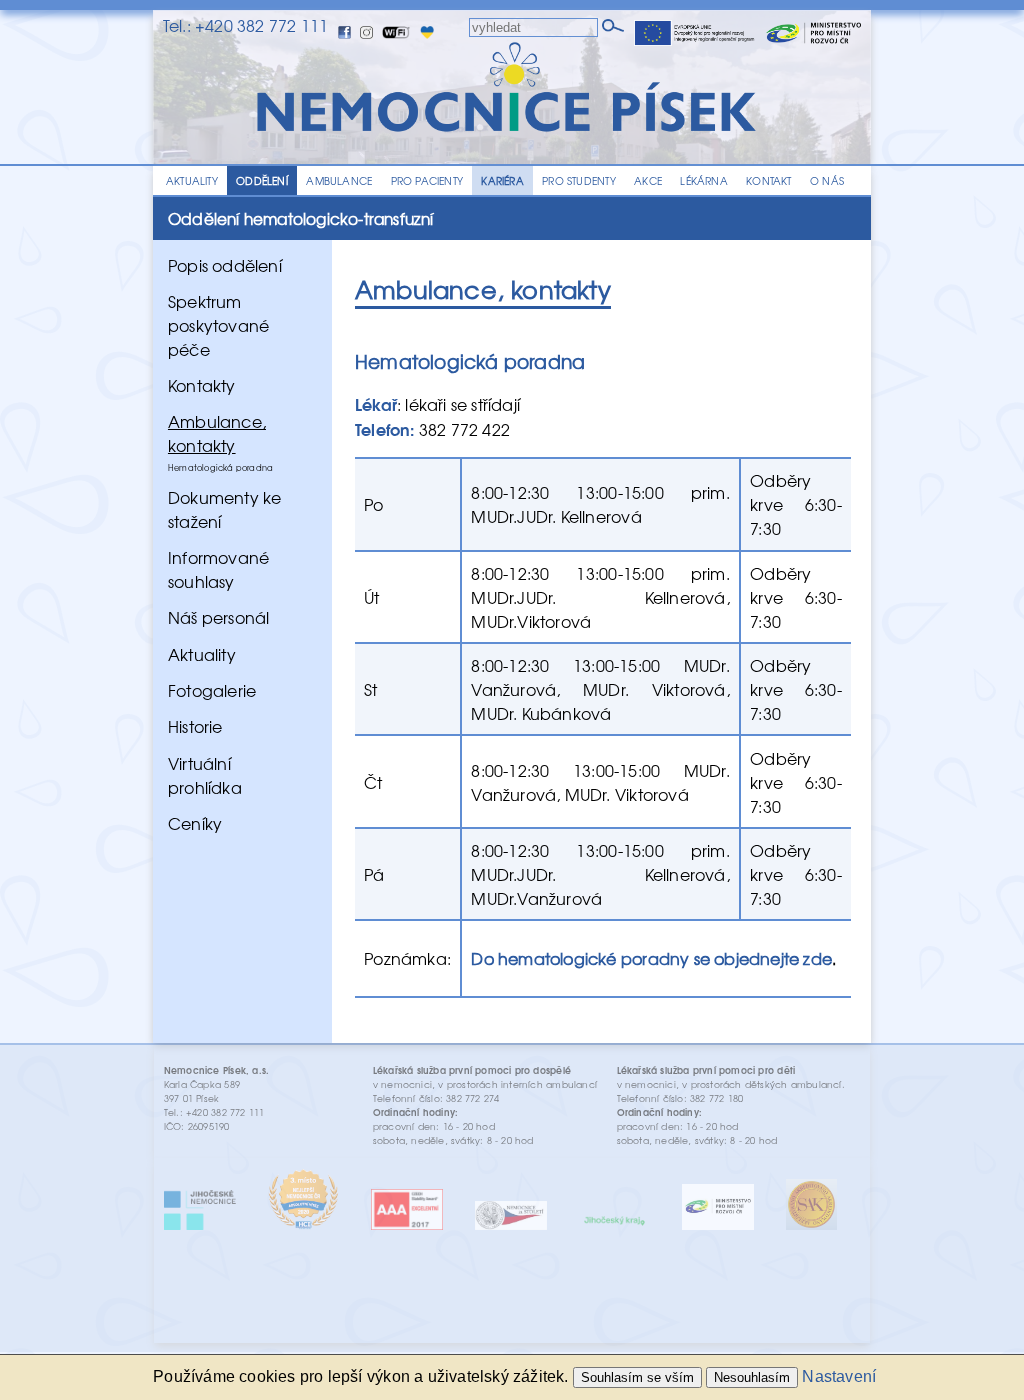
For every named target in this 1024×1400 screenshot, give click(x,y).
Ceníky (195, 823)
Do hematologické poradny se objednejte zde (651, 958)
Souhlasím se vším (637, 1377)
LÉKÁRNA (703, 180)
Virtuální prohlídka (205, 774)
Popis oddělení (225, 264)
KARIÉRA (502, 180)
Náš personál (218, 617)
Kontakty (202, 385)
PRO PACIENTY (427, 180)
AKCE (648, 180)
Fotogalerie (212, 690)
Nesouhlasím (752, 1377)
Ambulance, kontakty (217, 433)
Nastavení (839, 1376)
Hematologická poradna (220, 467)
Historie (195, 726)
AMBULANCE (339, 180)
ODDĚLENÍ (262, 180)
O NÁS (827, 180)
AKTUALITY (192, 180)
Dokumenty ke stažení (224, 509)
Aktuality (202, 653)
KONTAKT (768, 180)
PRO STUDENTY (578, 180)
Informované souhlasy (218, 569)
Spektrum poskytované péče (218, 325)
